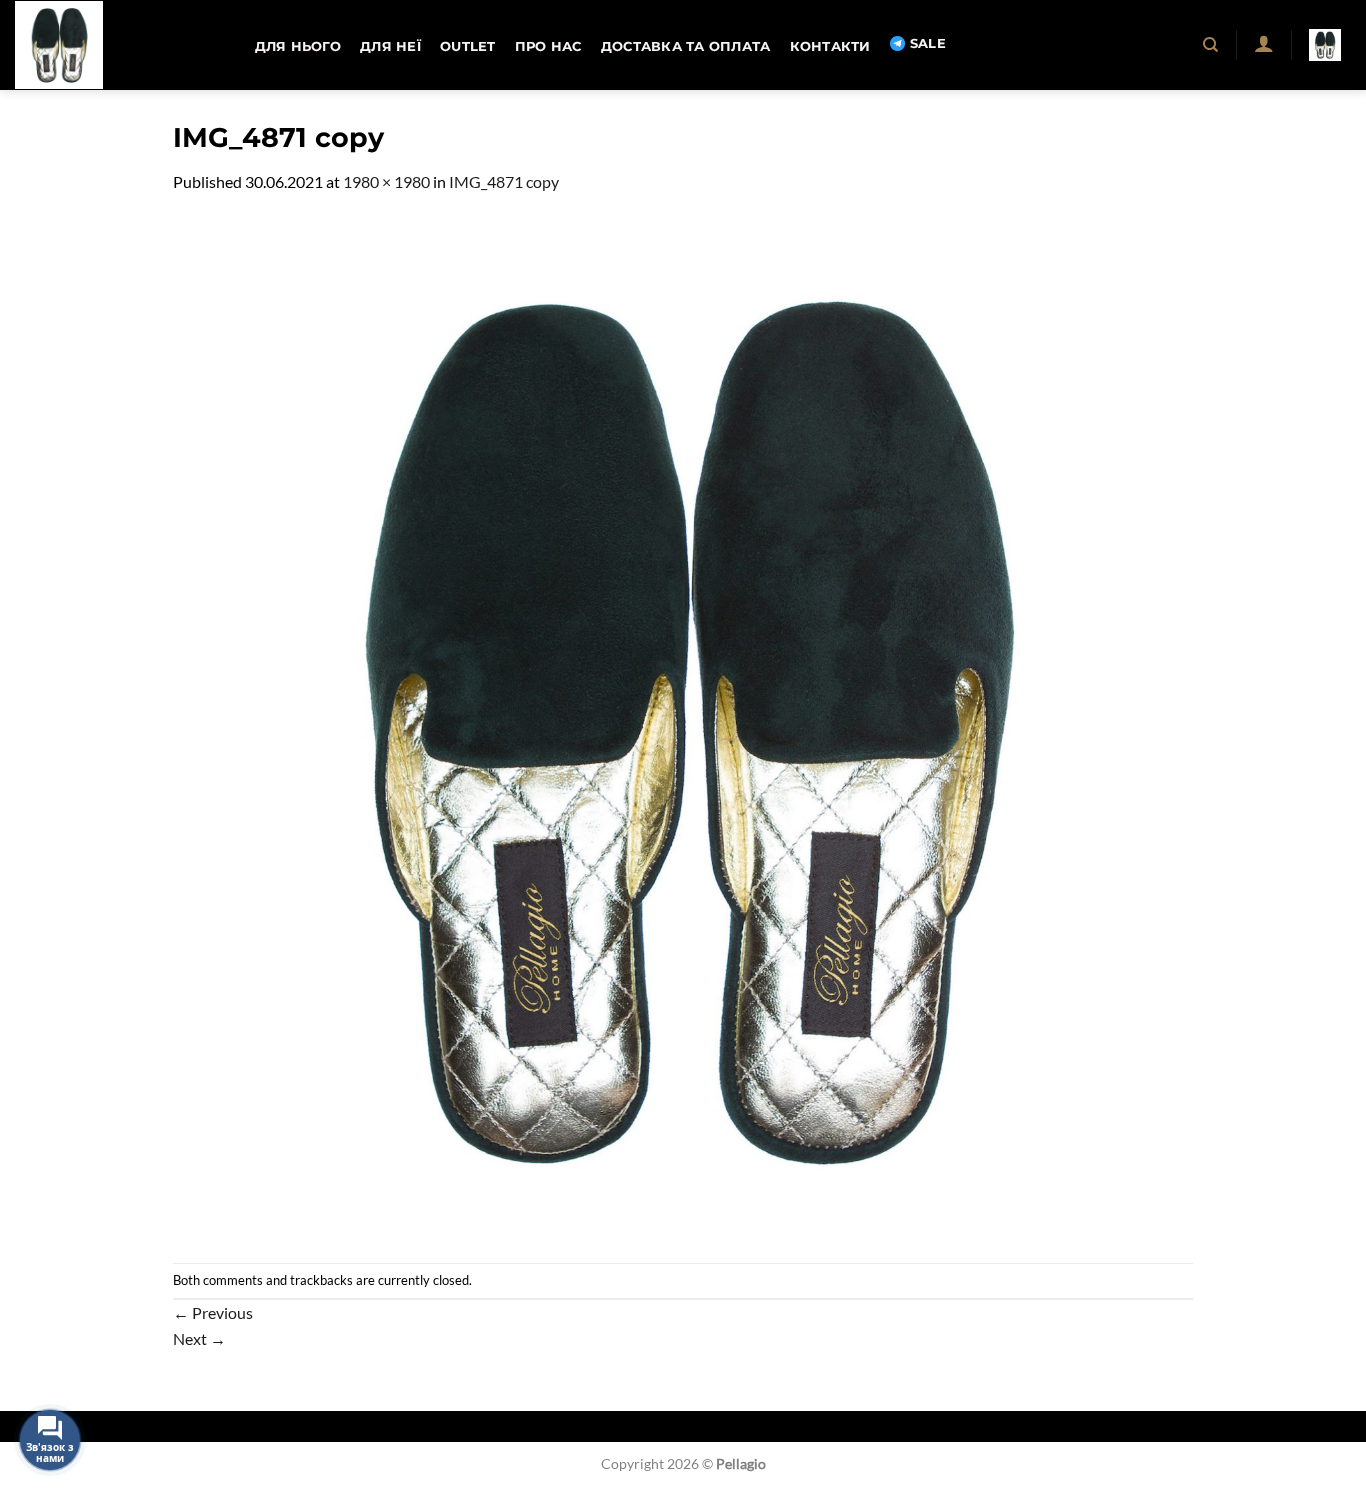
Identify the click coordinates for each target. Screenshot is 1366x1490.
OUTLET (468, 46)
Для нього (298, 46)
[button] (1263, 43)
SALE (928, 43)
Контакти (830, 46)
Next (199, 1338)
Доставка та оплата (686, 46)
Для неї (390, 46)
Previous (213, 1312)
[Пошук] (1211, 45)
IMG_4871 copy (504, 181)
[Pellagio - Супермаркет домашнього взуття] (115, 45)
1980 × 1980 (386, 181)
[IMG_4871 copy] (683, 726)
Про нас (548, 46)
